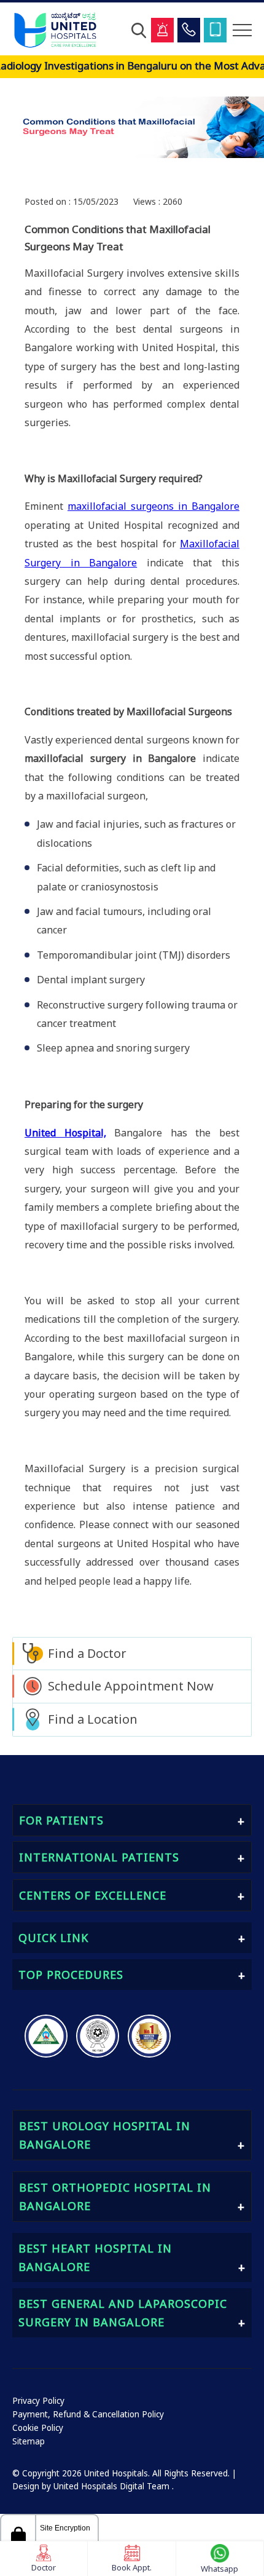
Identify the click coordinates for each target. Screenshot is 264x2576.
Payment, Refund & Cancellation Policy (88, 2414)
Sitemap (29, 2441)
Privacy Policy (38, 2401)
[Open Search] (139, 30)
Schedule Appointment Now (131, 1686)
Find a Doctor (87, 1653)
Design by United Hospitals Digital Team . (93, 2486)
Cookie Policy (38, 2428)
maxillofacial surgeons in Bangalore (153, 506)
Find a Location (93, 1719)
